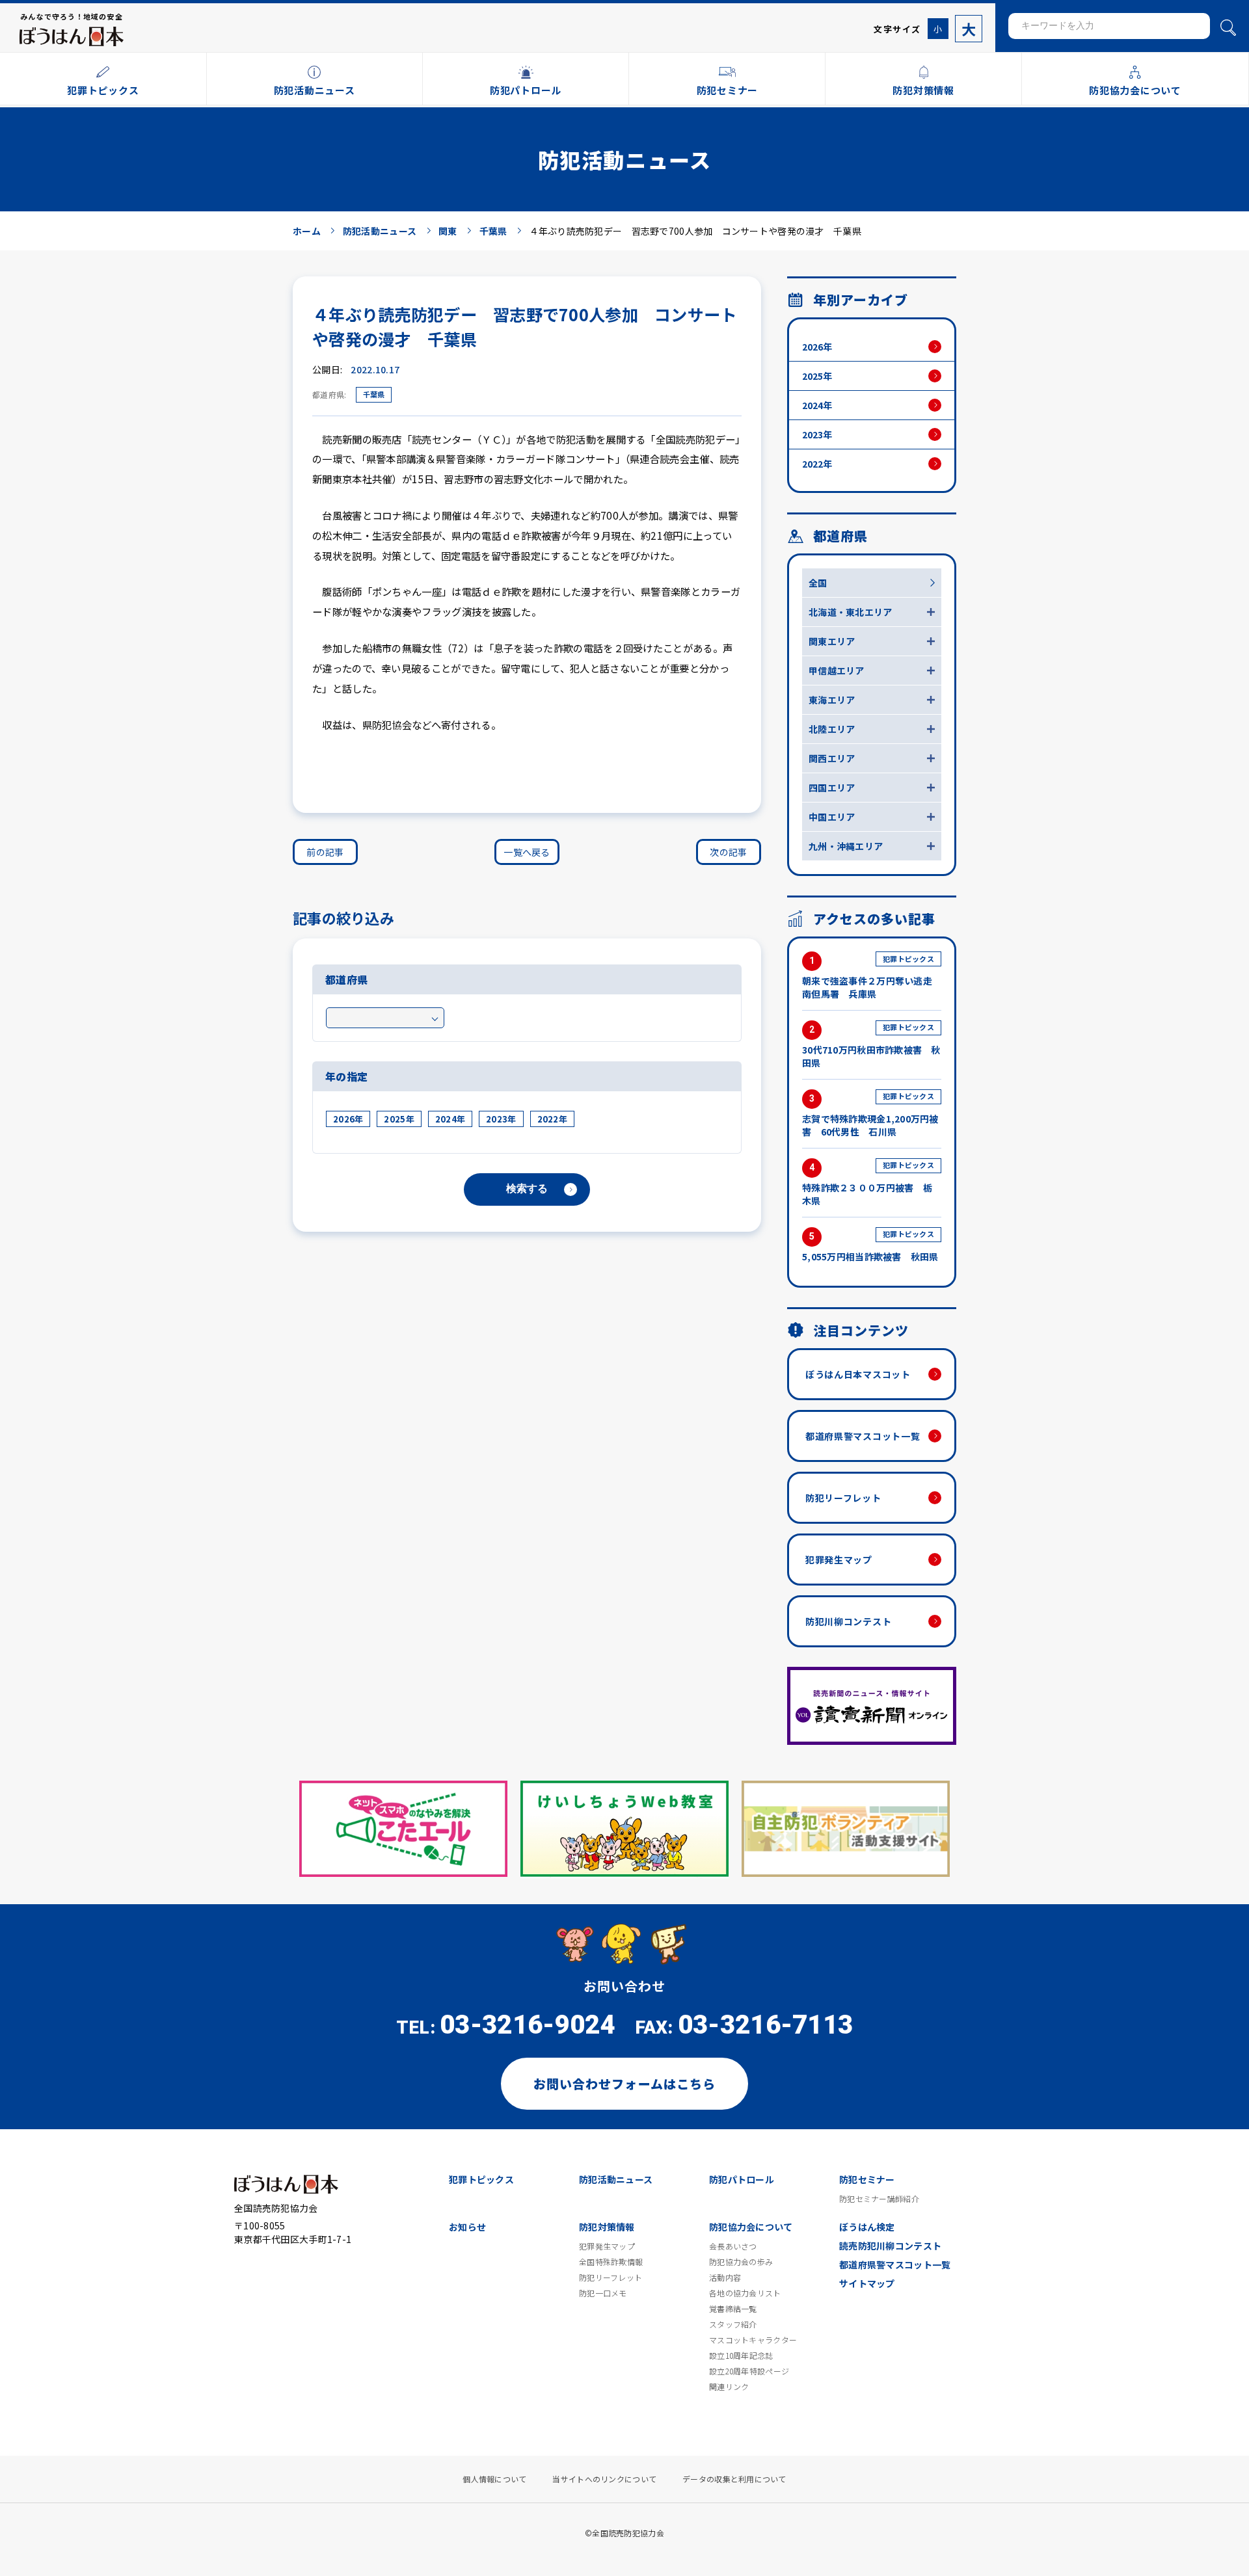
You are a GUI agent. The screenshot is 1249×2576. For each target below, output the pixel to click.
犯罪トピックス (481, 2179)
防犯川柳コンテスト (848, 1621)
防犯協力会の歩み (741, 2262)
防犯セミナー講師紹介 (879, 2199)
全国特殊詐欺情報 (611, 2262)
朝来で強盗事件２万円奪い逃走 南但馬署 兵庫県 (872, 977)
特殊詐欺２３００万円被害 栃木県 (868, 1183)
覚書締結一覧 (733, 2309)
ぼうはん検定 (867, 2227)
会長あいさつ (733, 2246)
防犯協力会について (751, 2227)
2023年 (501, 1119)
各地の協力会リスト (745, 2293)
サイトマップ (867, 2283)
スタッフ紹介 (733, 2324)
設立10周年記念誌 (741, 2356)
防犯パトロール (742, 2179)
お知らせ (467, 2227)
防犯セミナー (867, 2179)
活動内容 (725, 2277)
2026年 (348, 1119)
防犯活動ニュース (616, 2179)
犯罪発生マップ (839, 1560)
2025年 (399, 1119)
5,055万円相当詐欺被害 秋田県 (870, 1246)
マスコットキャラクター (753, 2340)
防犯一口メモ (603, 2293)
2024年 (450, 1119)
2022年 (552, 1119)
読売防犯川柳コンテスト (890, 2246)
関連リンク (729, 2387)
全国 (818, 583)
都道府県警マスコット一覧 (863, 1436)
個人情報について (494, 2479)
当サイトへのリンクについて (604, 2479)
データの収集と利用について (734, 2479)
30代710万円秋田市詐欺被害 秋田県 (871, 1045)
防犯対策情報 (607, 2227)
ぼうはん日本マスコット (858, 1374)
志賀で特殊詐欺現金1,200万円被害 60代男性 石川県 (870, 1114)
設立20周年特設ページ (749, 2371)
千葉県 (374, 394)
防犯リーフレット (843, 1498)
